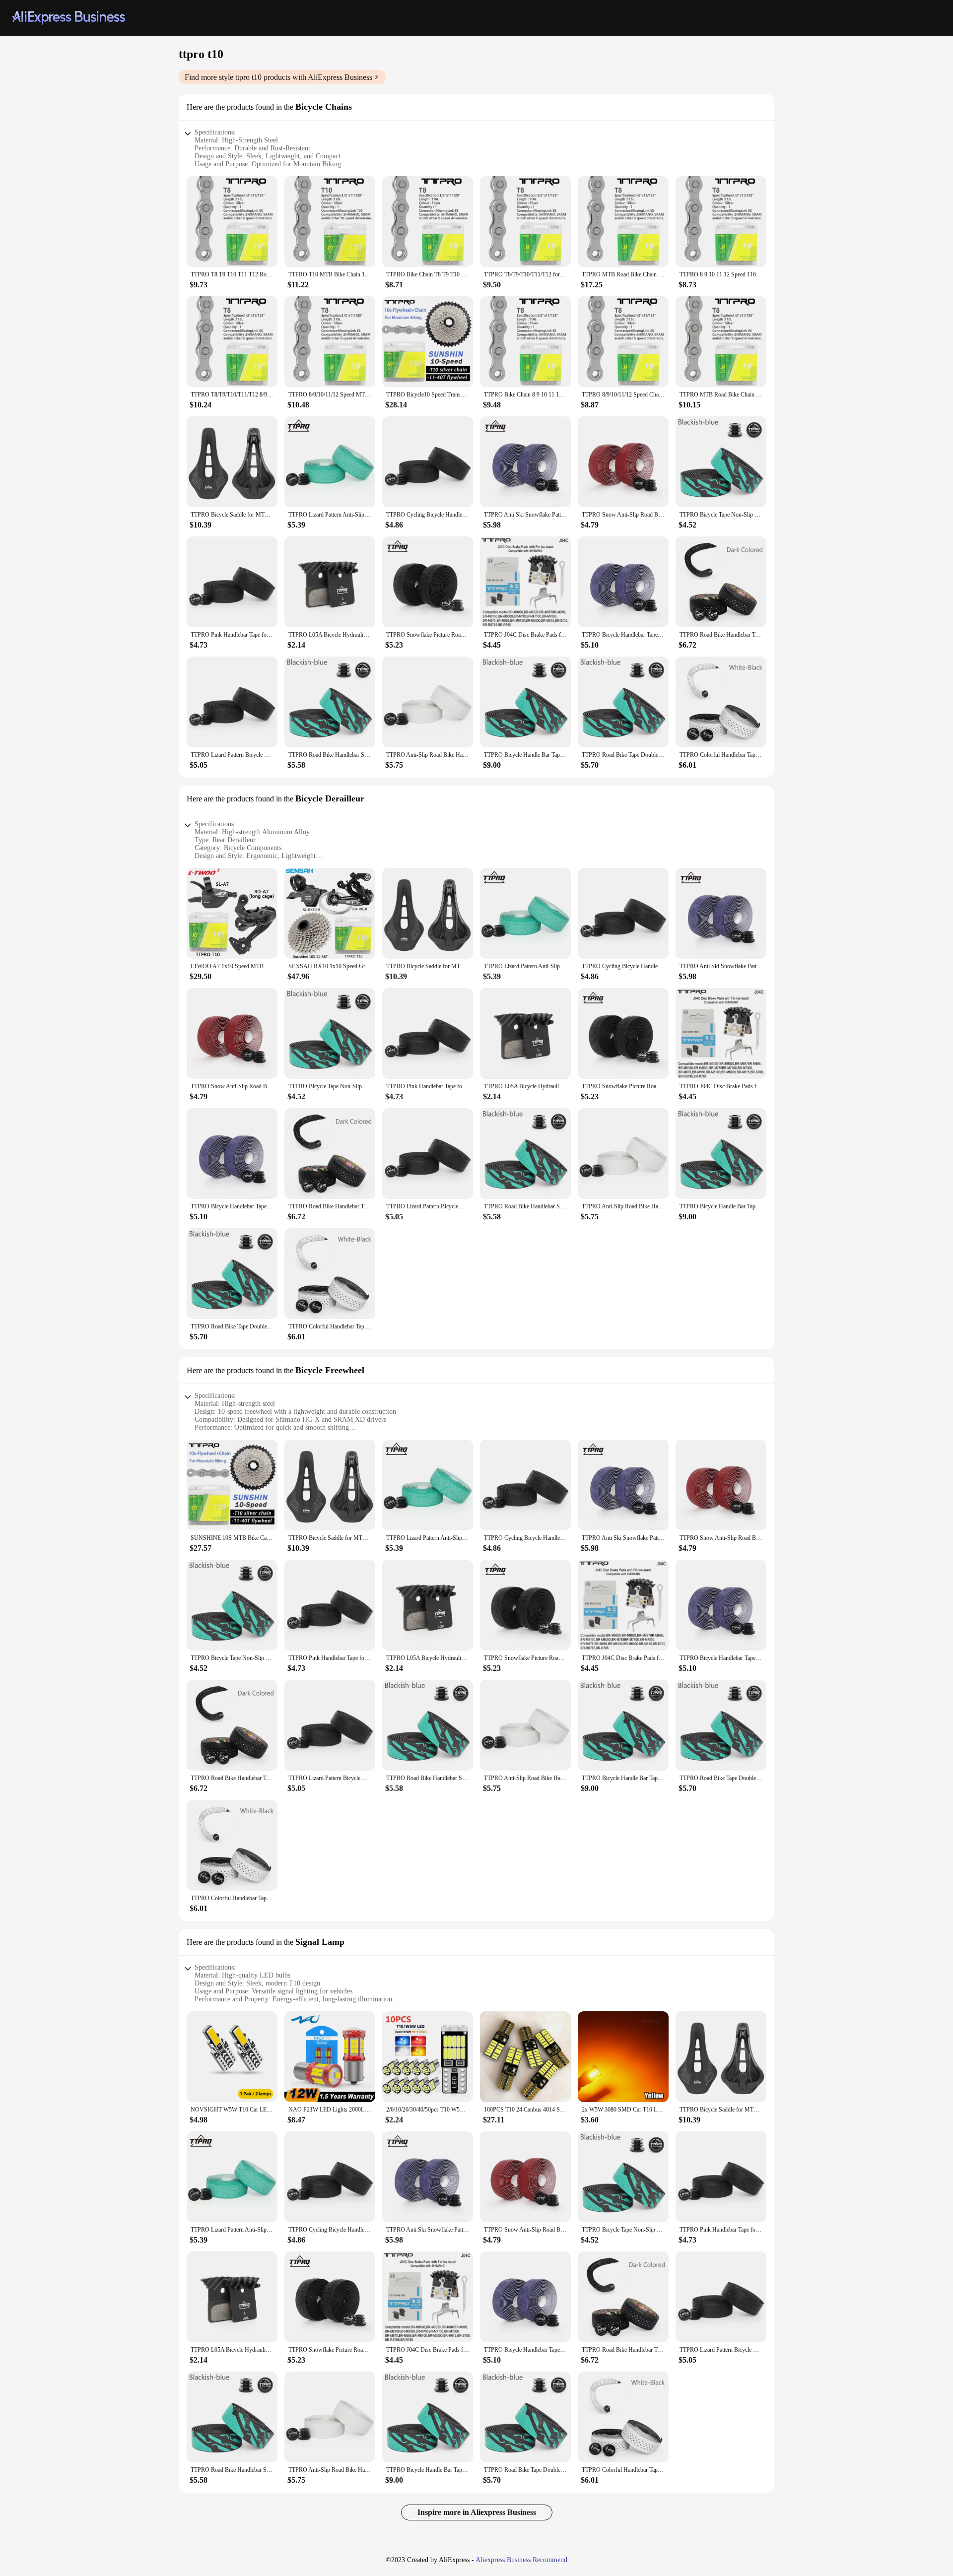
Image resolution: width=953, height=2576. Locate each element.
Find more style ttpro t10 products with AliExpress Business (278, 77)
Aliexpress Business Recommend (521, 2560)
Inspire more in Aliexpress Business (477, 2512)
